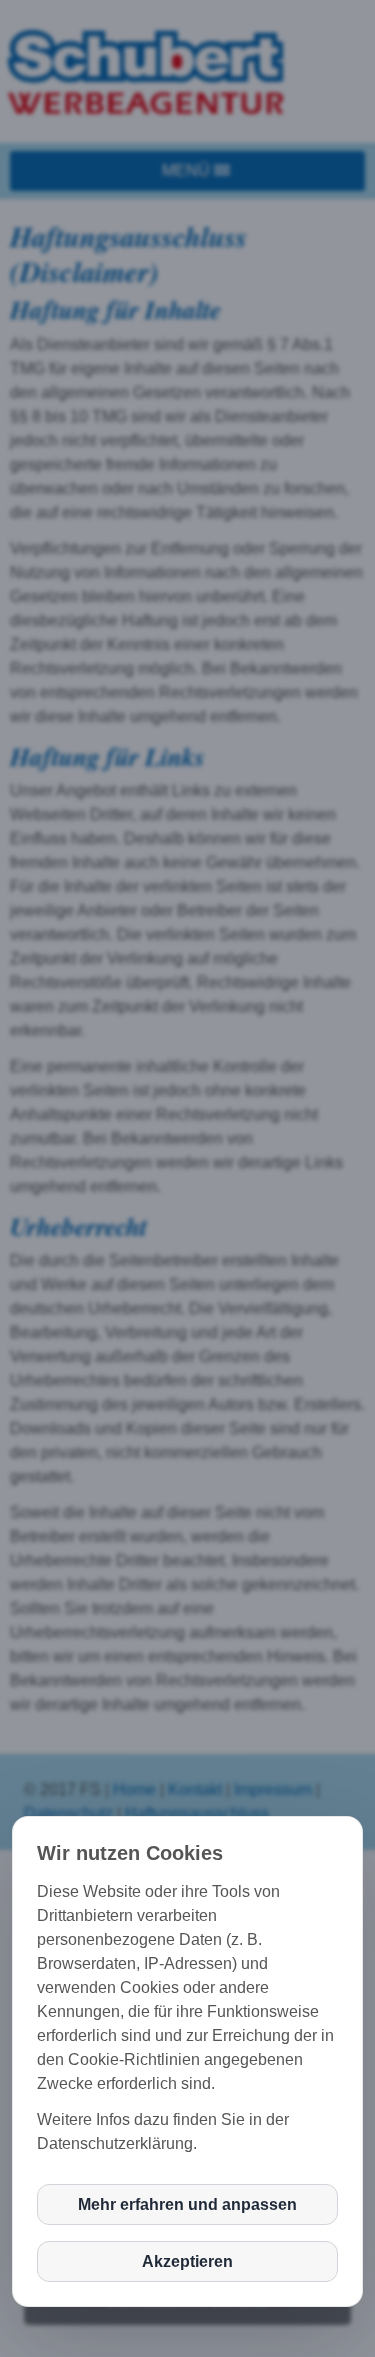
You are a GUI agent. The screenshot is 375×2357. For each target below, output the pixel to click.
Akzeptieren (187, 2261)
